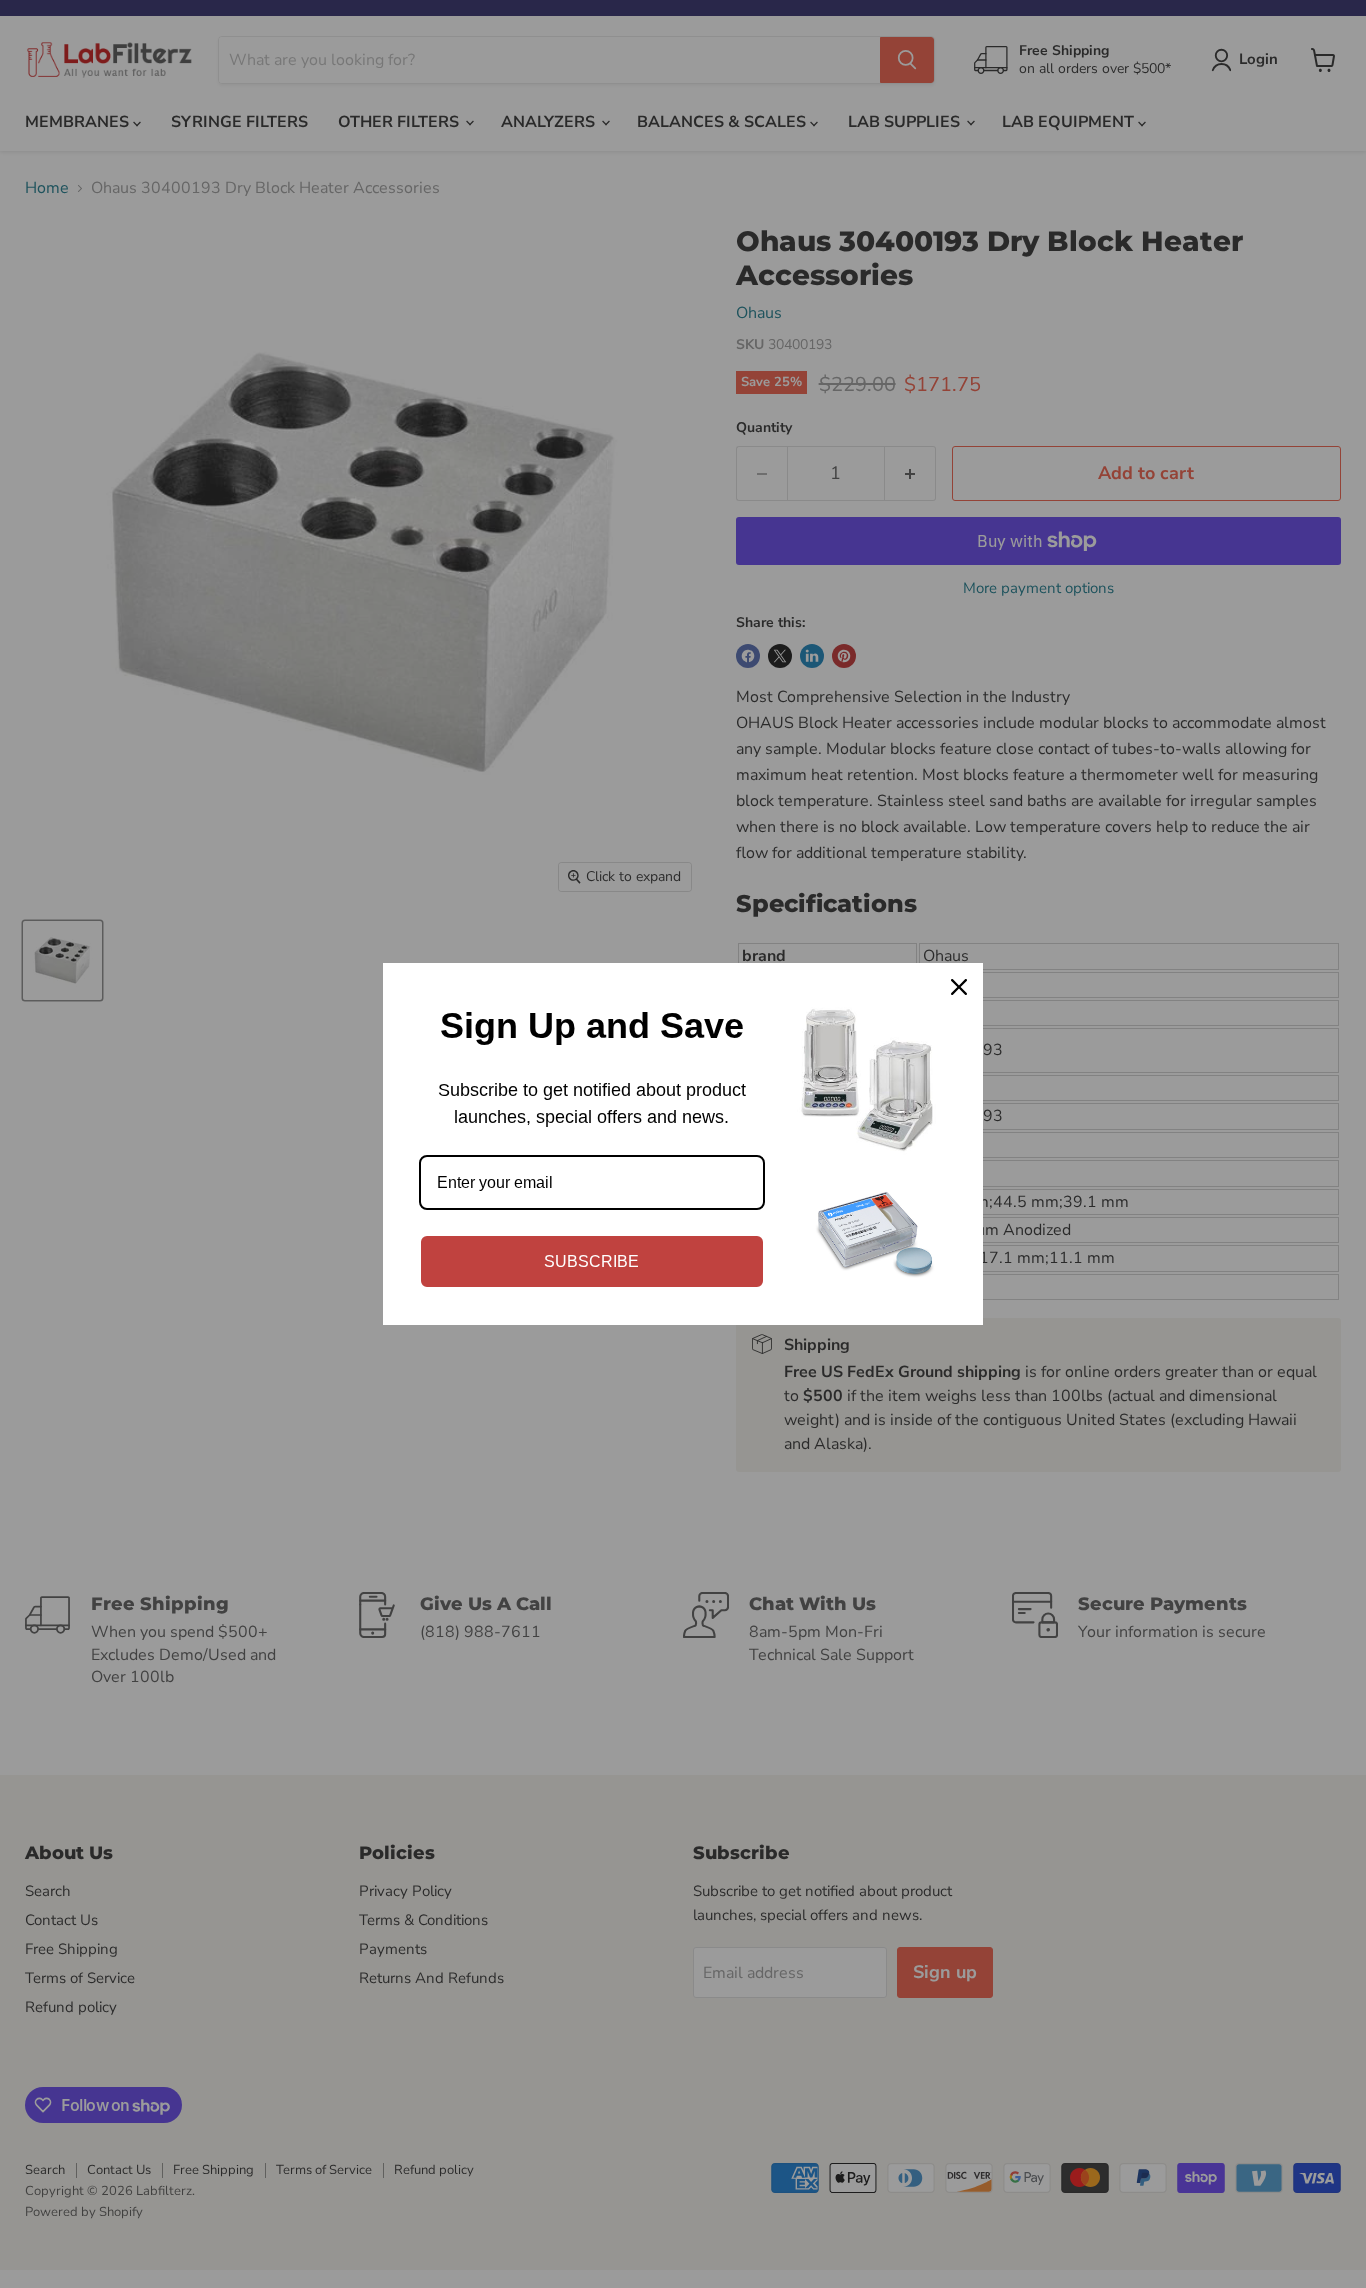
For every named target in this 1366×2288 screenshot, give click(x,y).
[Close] (959, 987)
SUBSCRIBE (591, 1261)
